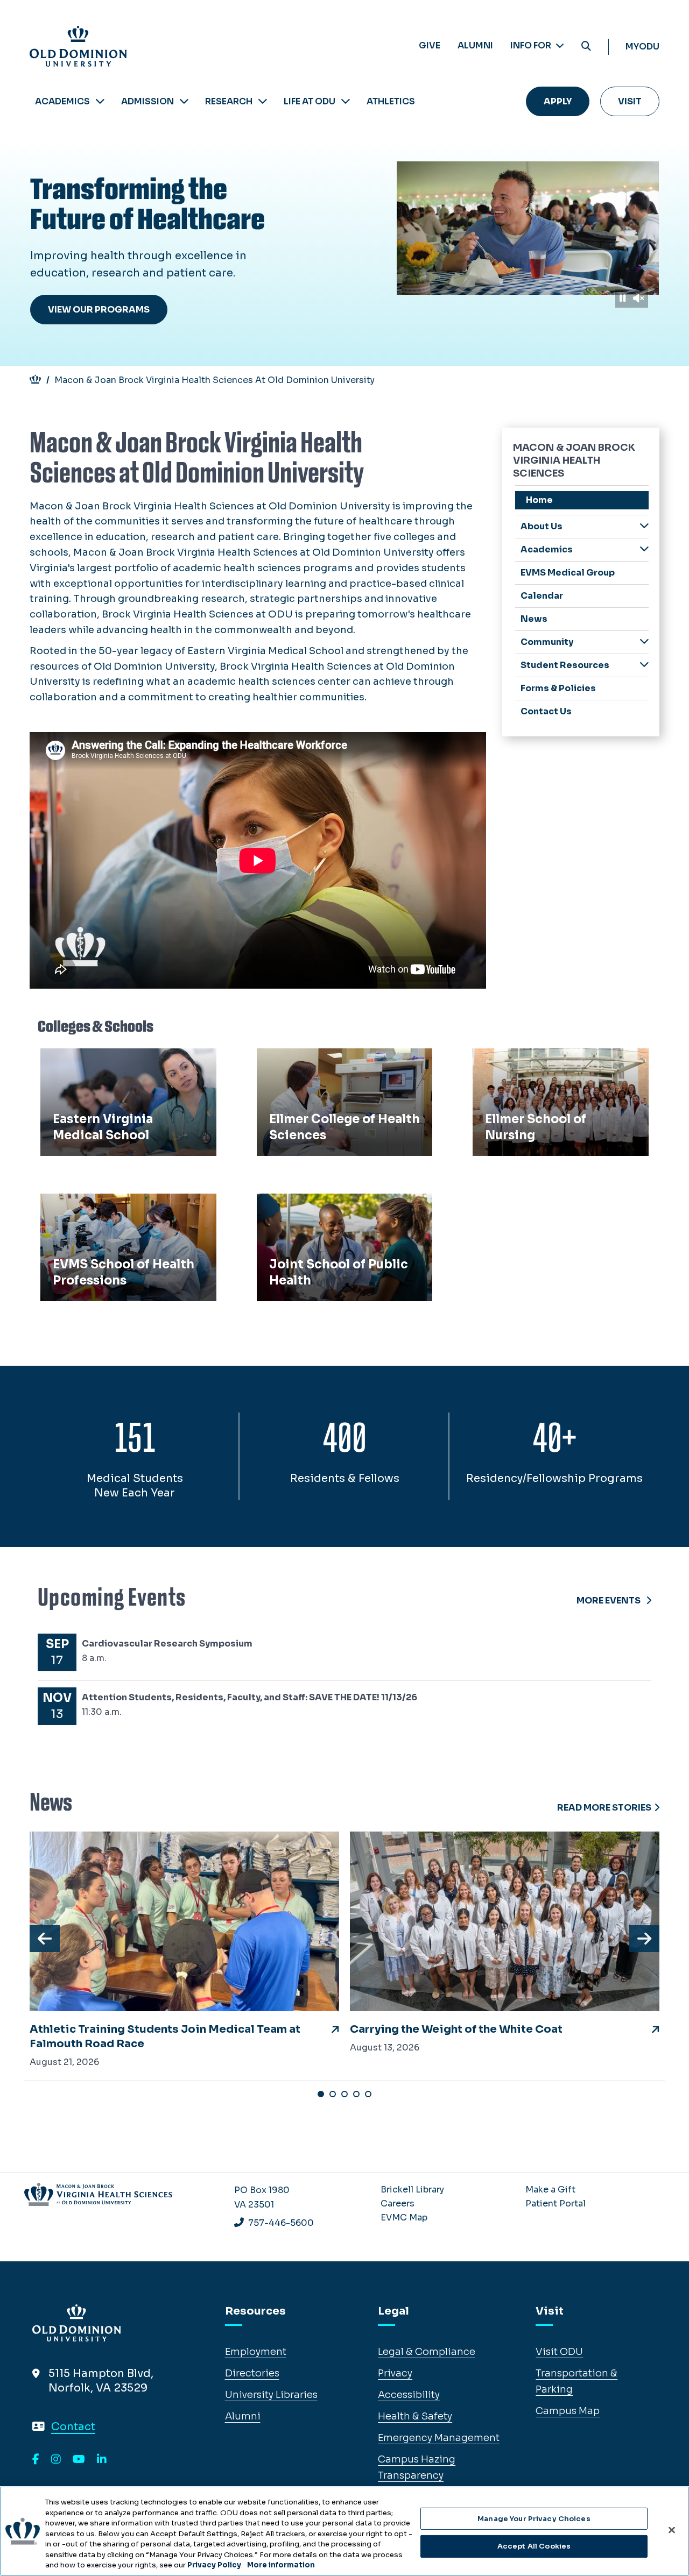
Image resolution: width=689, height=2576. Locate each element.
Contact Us (546, 711)
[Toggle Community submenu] (644, 641)
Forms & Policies (558, 688)
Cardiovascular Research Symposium (167, 1644)
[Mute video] (638, 298)
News (534, 619)
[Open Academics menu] (100, 101)
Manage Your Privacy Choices (534, 2519)
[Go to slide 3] (344, 2094)
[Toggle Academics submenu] (644, 549)
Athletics (391, 101)
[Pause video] (623, 298)
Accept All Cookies (534, 2546)
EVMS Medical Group (568, 573)
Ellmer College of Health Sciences (344, 1060)
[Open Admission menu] (184, 101)
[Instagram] (56, 2460)
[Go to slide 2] (333, 2094)
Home (539, 500)
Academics (62, 101)
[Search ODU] (586, 47)
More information (281, 2565)
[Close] (672, 2530)
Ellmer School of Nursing (538, 1060)
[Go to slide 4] (356, 2094)
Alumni (475, 45)
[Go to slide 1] (321, 2094)
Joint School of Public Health (333, 1205)
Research (229, 101)
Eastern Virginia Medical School (123, 1060)
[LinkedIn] (102, 2460)
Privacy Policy (214, 2565)
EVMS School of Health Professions (101, 1213)
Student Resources (565, 665)
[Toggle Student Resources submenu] (644, 665)
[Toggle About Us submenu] (644, 526)
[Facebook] (36, 2460)
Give (430, 45)
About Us (542, 526)
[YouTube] (79, 2460)
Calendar (542, 596)
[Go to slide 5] (368, 2094)
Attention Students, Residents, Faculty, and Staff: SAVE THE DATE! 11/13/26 (249, 1697)
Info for (532, 45)
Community (547, 642)
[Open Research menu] (263, 101)
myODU (642, 47)
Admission (147, 101)
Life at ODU (310, 101)
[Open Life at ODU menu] (346, 101)
